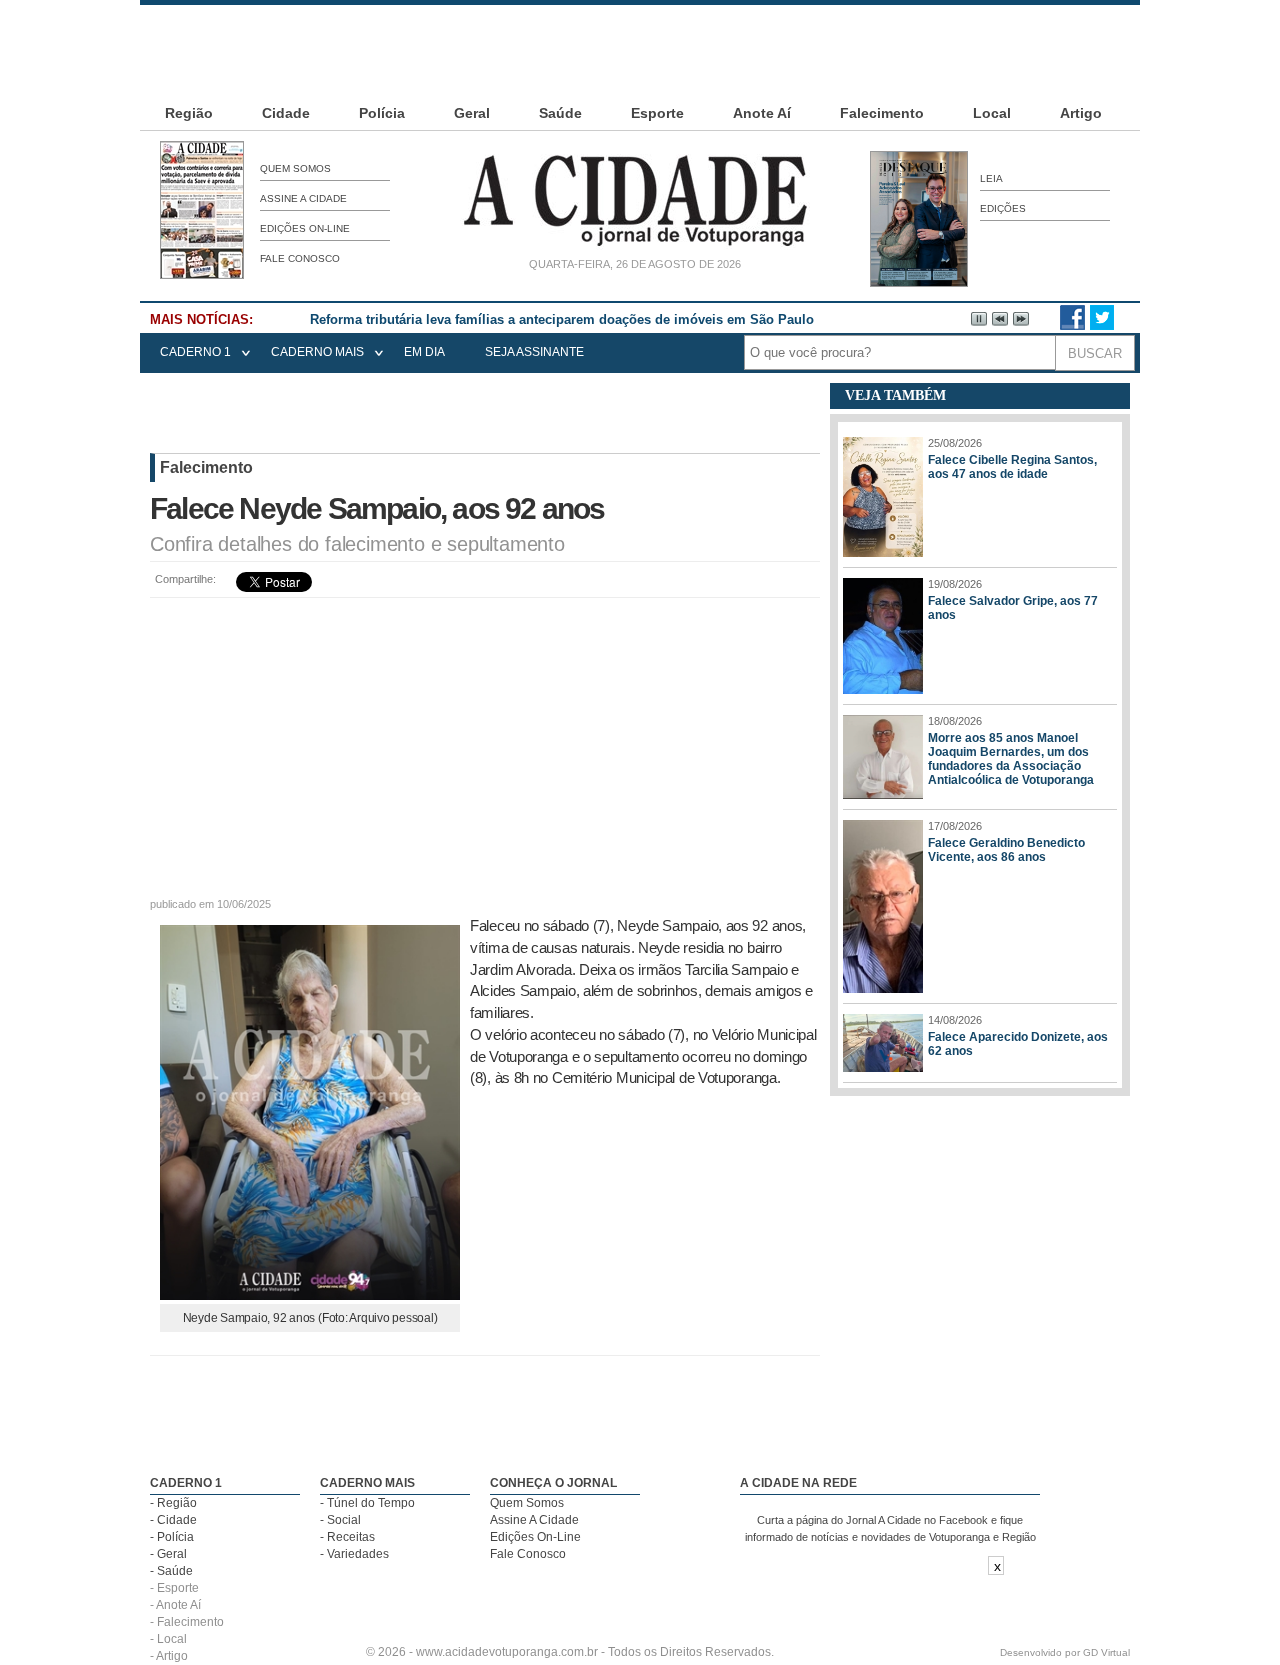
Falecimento (882, 113)
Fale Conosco (300, 258)
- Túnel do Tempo (367, 1503)
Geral (472, 113)
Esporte (657, 113)
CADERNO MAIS (317, 352)
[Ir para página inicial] (635, 246)
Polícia (382, 113)
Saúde (560, 113)
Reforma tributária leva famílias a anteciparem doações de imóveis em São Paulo (562, 319)
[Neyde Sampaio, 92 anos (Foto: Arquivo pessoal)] (310, 1294)
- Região (173, 1503)
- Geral (168, 1554)
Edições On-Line (305, 228)
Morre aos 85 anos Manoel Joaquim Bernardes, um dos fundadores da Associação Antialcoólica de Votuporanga (1011, 759)
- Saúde (171, 1571)
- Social (340, 1520)
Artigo (1081, 113)
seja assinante (534, 352)
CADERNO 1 (195, 352)
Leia (991, 178)
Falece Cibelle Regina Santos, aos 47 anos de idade (1012, 467)
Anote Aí (762, 113)
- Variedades (354, 1554)
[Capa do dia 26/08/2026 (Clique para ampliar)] (202, 275)
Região (189, 113)
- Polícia (172, 1537)
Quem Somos (295, 168)
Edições (1003, 208)
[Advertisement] (640, 50)
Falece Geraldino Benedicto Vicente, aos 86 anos (1006, 850)
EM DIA (424, 352)
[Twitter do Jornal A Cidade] (1102, 326)
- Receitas (347, 1537)
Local (992, 113)
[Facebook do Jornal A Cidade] (1072, 326)
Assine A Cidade (303, 198)
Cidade (286, 113)
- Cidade (173, 1520)
